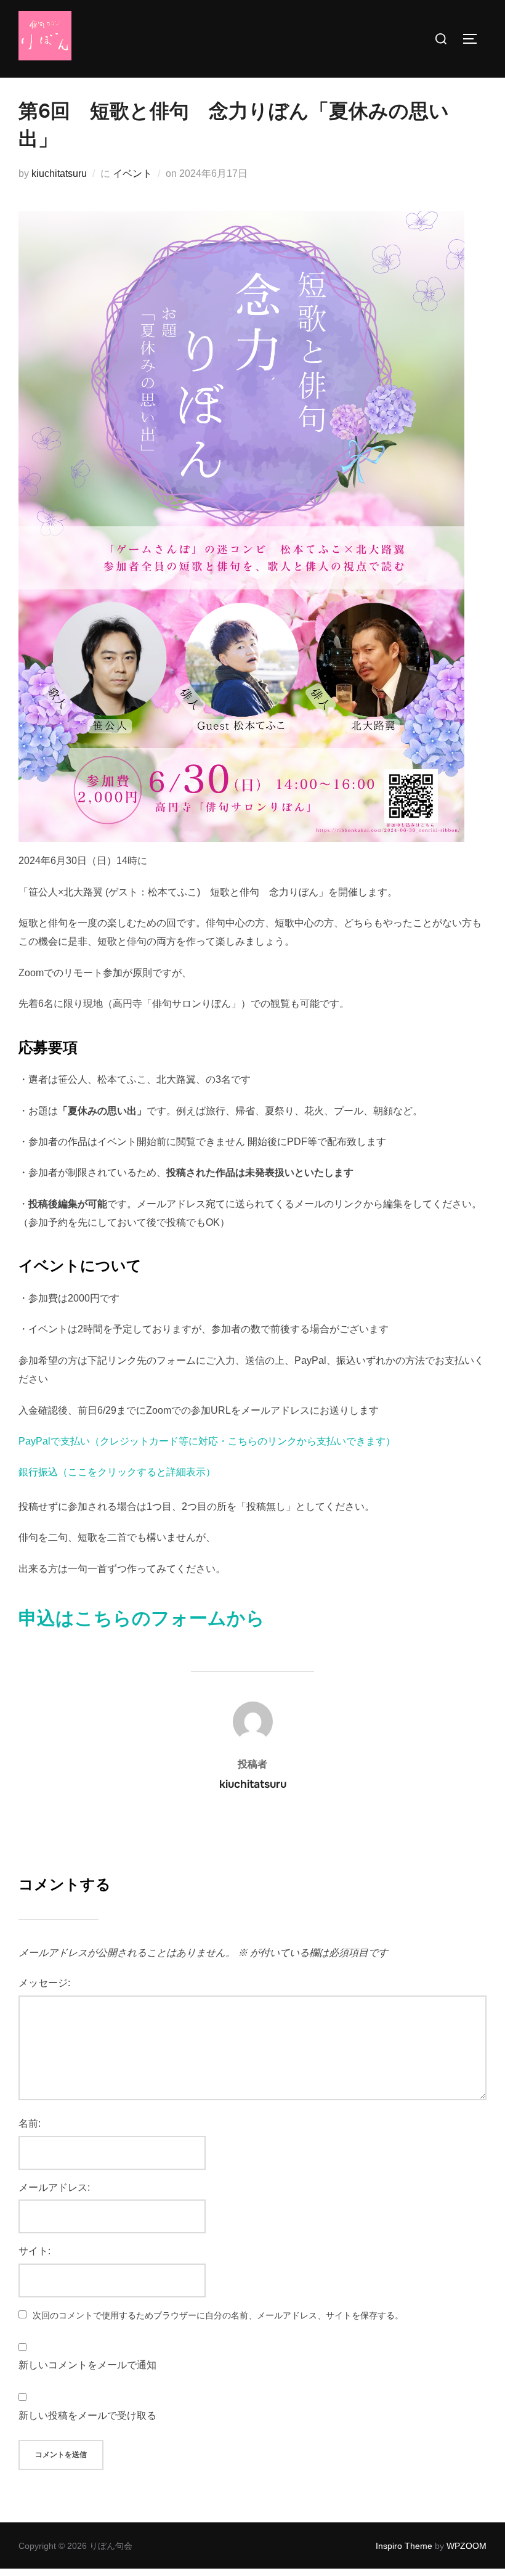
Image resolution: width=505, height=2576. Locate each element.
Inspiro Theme (404, 2546)
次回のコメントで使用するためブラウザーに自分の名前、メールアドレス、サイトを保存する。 (218, 2315)
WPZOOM (467, 2546)
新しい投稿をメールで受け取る (87, 2415)
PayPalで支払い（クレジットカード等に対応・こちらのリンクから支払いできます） (207, 1441)
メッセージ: (44, 1983)
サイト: (34, 2251)
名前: (30, 2123)
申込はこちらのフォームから (142, 1618)
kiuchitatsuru (59, 173)
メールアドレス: (54, 2187)
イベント (132, 173)
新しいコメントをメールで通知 (87, 2365)
